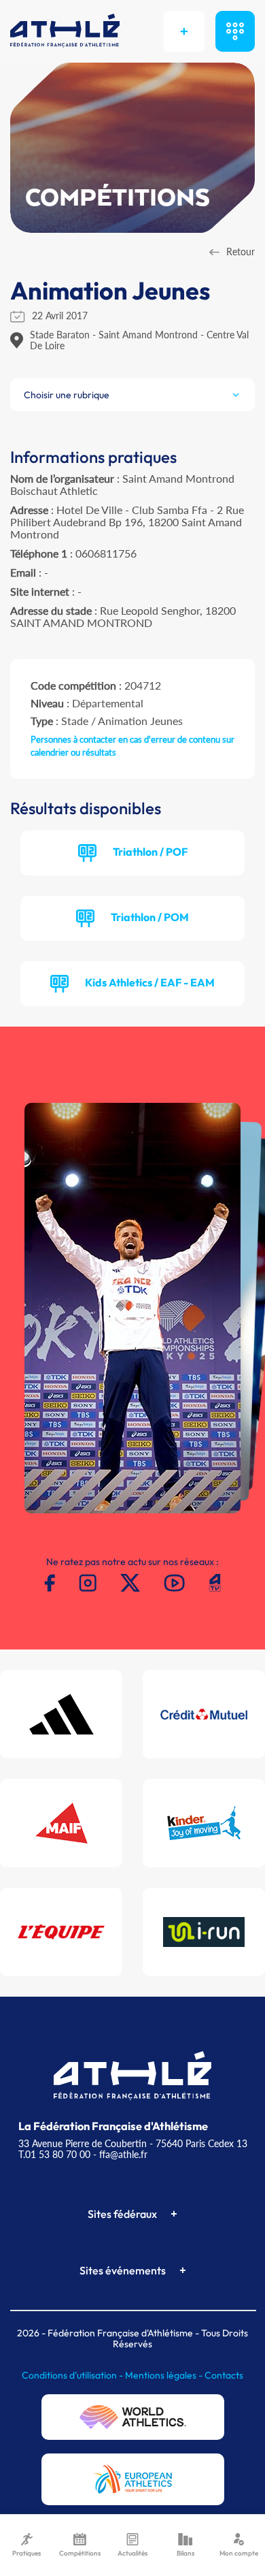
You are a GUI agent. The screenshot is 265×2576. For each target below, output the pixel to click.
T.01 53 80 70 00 (54, 2154)
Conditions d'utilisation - (73, 2375)
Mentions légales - (165, 2375)
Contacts (224, 2375)
